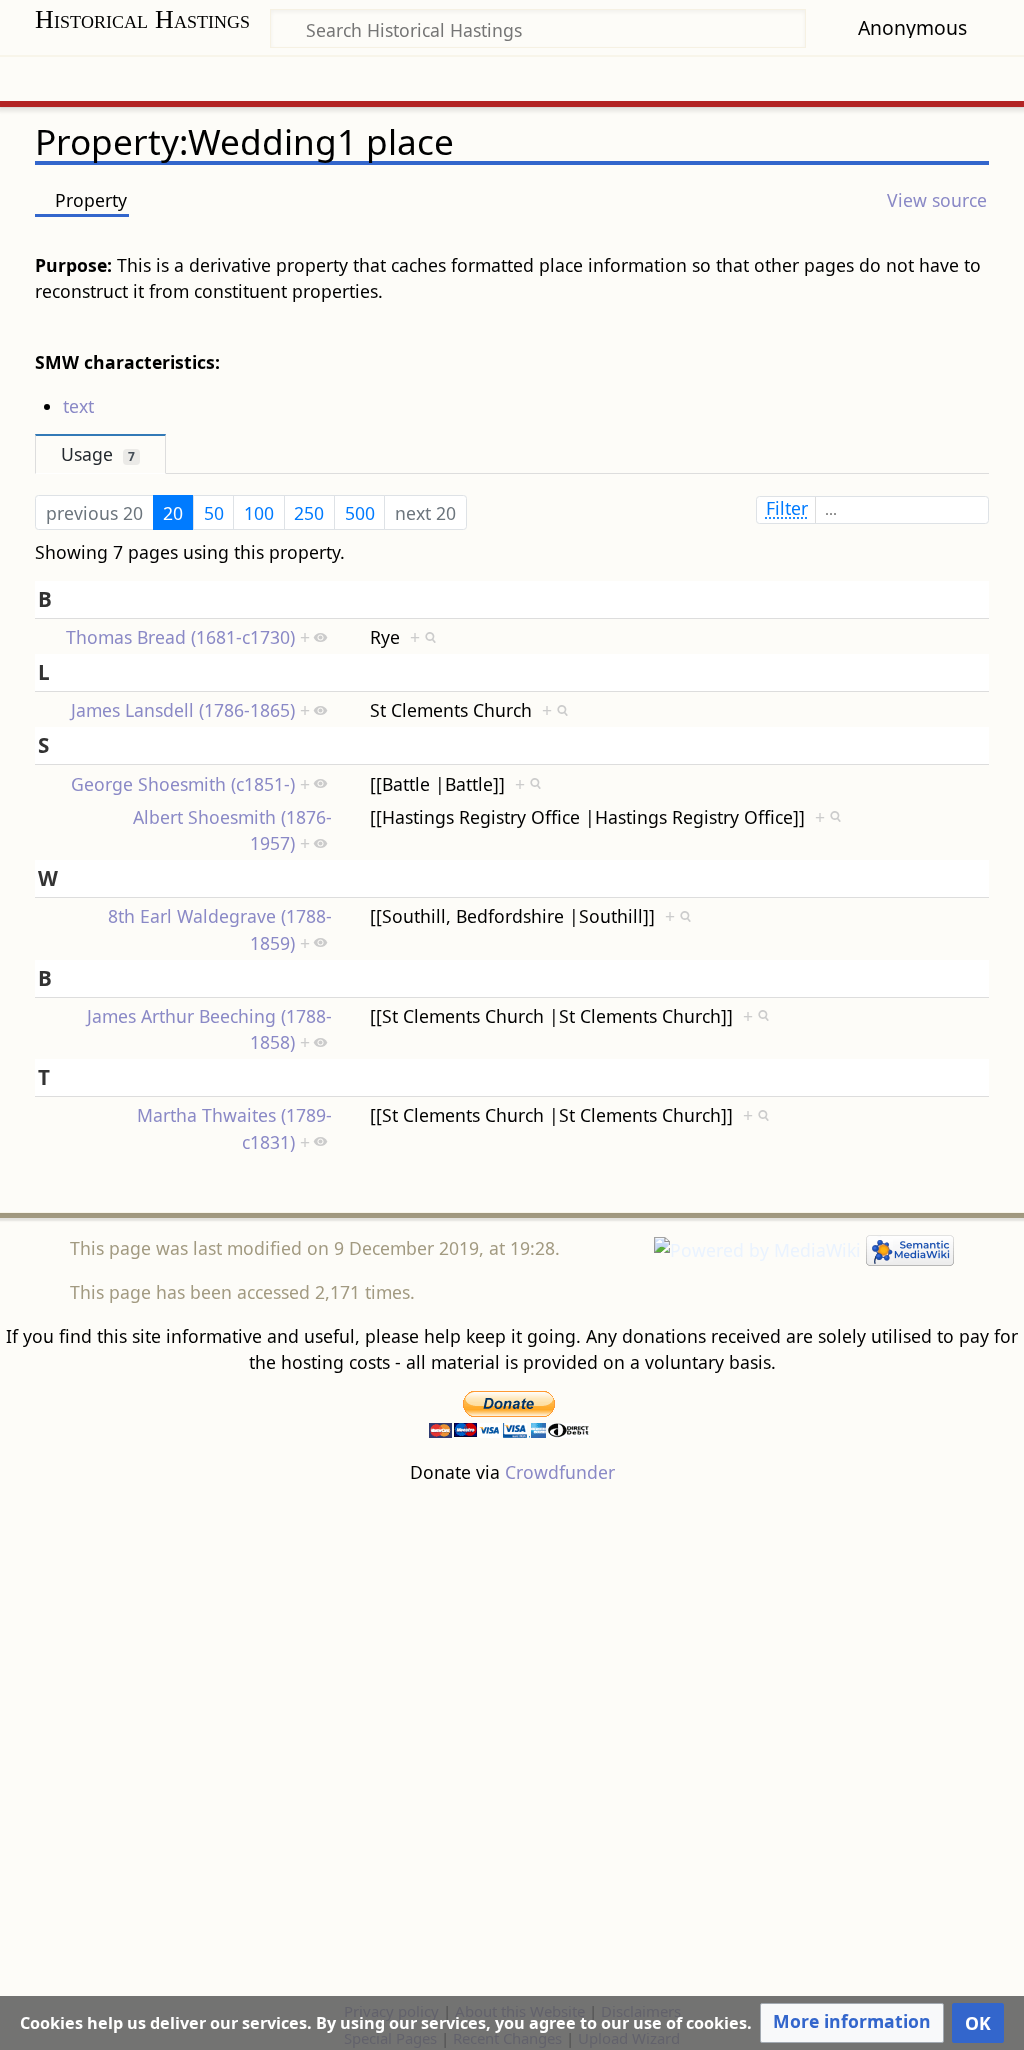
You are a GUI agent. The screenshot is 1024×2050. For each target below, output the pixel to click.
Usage (98, 454)
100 (259, 513)
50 (214, 513)
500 (360, 513)
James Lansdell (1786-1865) (183, 710)
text (78, 406)
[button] (852, 2023)
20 (173, 513)
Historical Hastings (142, 19)
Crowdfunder (560, 1472)
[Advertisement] (512, 1741)
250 (309, 513)
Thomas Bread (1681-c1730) (180, 637)
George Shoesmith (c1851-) (183, 784)
